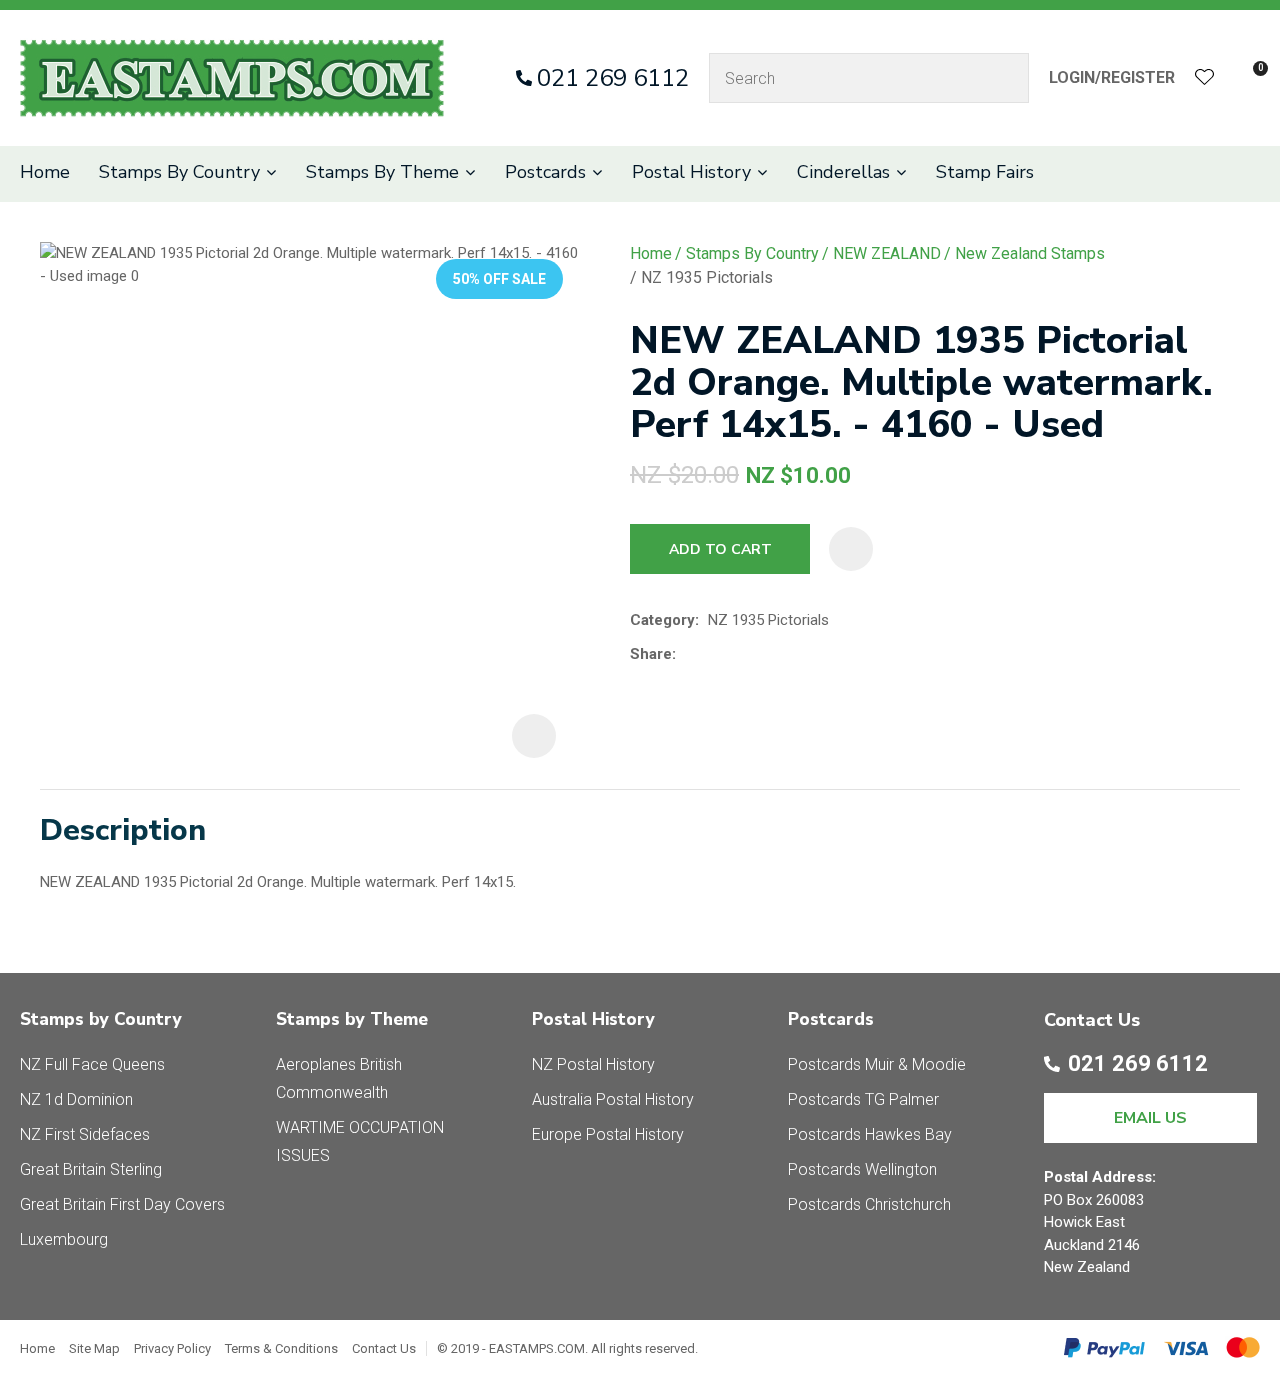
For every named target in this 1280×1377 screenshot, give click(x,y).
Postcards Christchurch (869, 1204)
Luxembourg (64, 1239)
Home (45, 172)
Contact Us (384, 1348)
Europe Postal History (608, 1134)
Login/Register (1112, 77)
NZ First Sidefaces (85, 1134)
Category (662, 620)
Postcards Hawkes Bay (870, 1134)
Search (1005, 78)
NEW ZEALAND (887, 253)
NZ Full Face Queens (92, 1064)
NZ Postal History (593, 1064)
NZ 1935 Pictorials (707, 277)
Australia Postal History (613, 1099)
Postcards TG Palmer (863, 1099)
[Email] (746, 653)
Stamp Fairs (985, 172)
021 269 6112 (613, 78)
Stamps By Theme (382, 172)
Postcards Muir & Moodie (877, 1064)
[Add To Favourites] (851, 549)
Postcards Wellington (862, 1169)
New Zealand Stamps (1030, 253)
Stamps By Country (179, 172)
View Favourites (1205, 78)
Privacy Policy (172, 1348)
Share (651, 654)
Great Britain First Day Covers (122, 1204)
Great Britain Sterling (91, 1169)
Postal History (691, 172)
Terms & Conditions (281, 1348)
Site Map (94, 1348)
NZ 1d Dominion (76, 1099)
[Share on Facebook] (688, 653)
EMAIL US (1150, 1118)
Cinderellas (843, 172)
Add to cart (720, 549)
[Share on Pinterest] (777, 654)
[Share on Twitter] (715, 654)
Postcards (545, 172)
